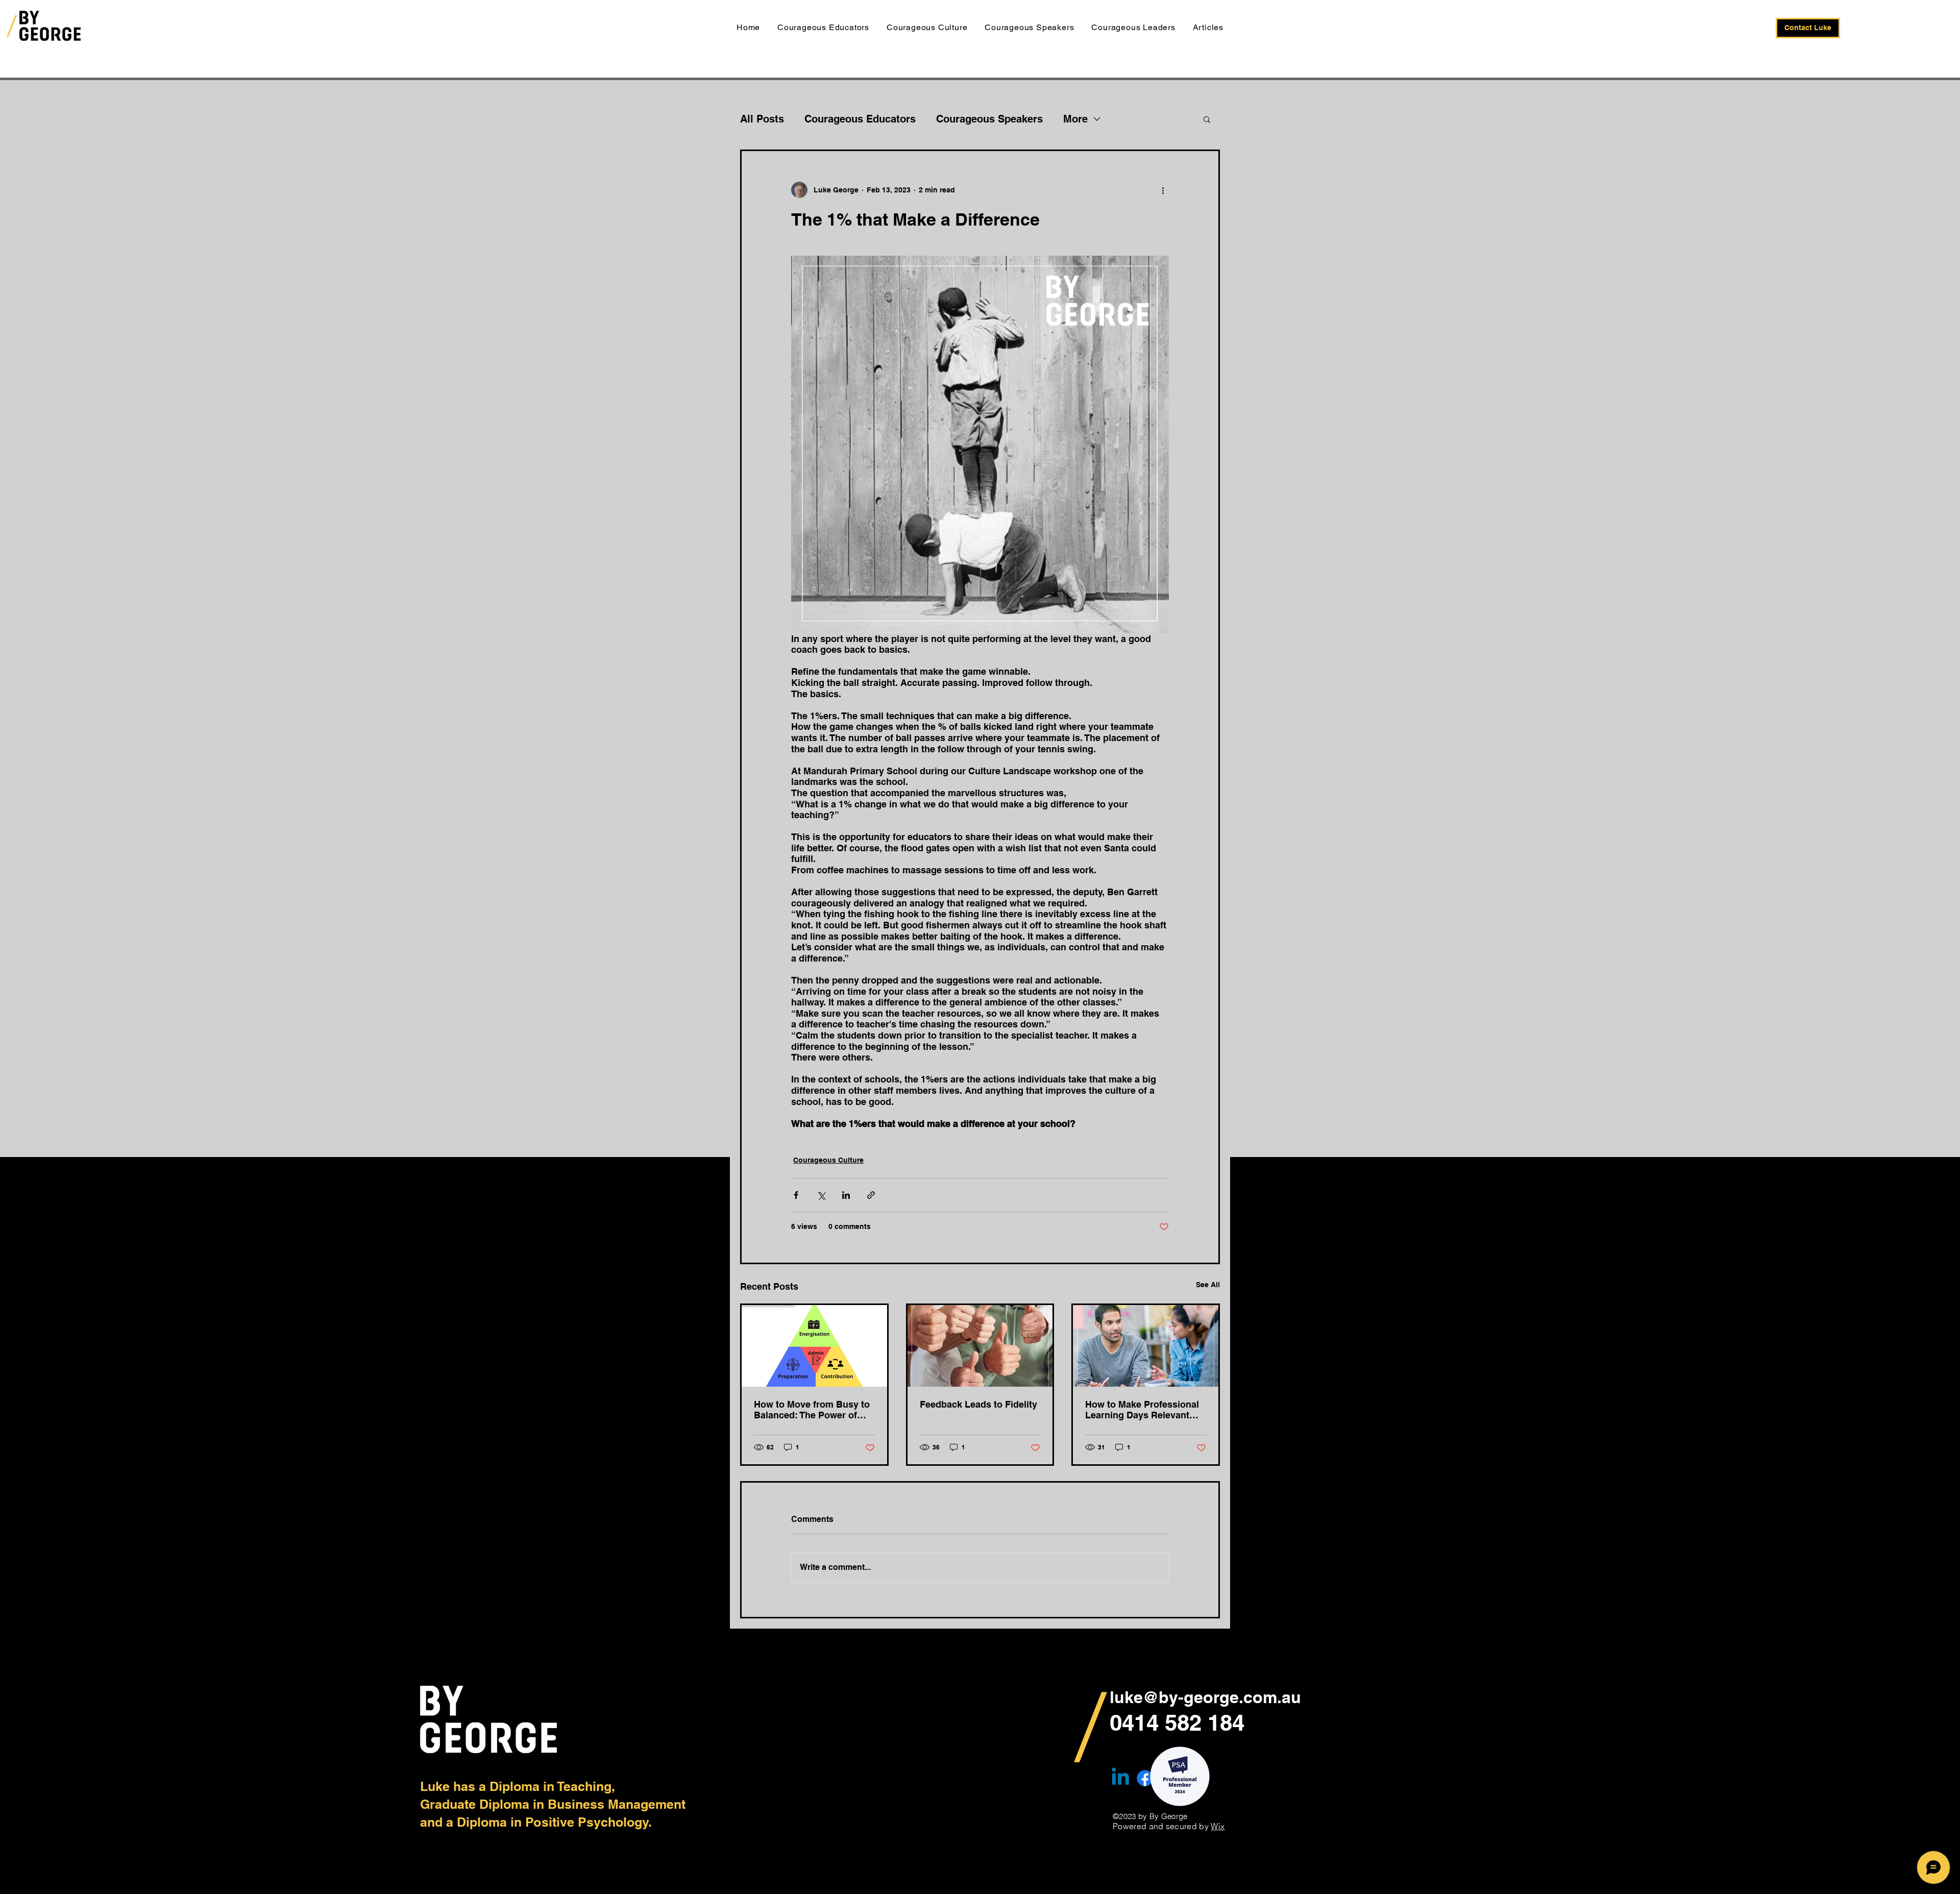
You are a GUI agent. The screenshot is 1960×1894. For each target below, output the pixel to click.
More (1075, 119)
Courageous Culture (828, 1160)
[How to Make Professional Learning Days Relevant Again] (1146, 1346)
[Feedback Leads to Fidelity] (980, 1346)
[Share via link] (871, 1195)
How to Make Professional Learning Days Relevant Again (1142, 1410)
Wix (1218, 1826)
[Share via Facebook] (796, 1195)
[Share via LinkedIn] (846, 1195)
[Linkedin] (1120, 1778)
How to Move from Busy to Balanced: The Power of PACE (812, 1410)
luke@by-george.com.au (1205, 1697)
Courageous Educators (860, 119)
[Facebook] (1145, 1778)
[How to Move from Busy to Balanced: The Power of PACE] (814, 1346)
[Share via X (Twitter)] (821, 1195)
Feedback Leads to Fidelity (978, 1404)
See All (1208, 1285)
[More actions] (1163, 190)
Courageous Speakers (989, 119)
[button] (1207, 119)
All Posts (762, 119)
